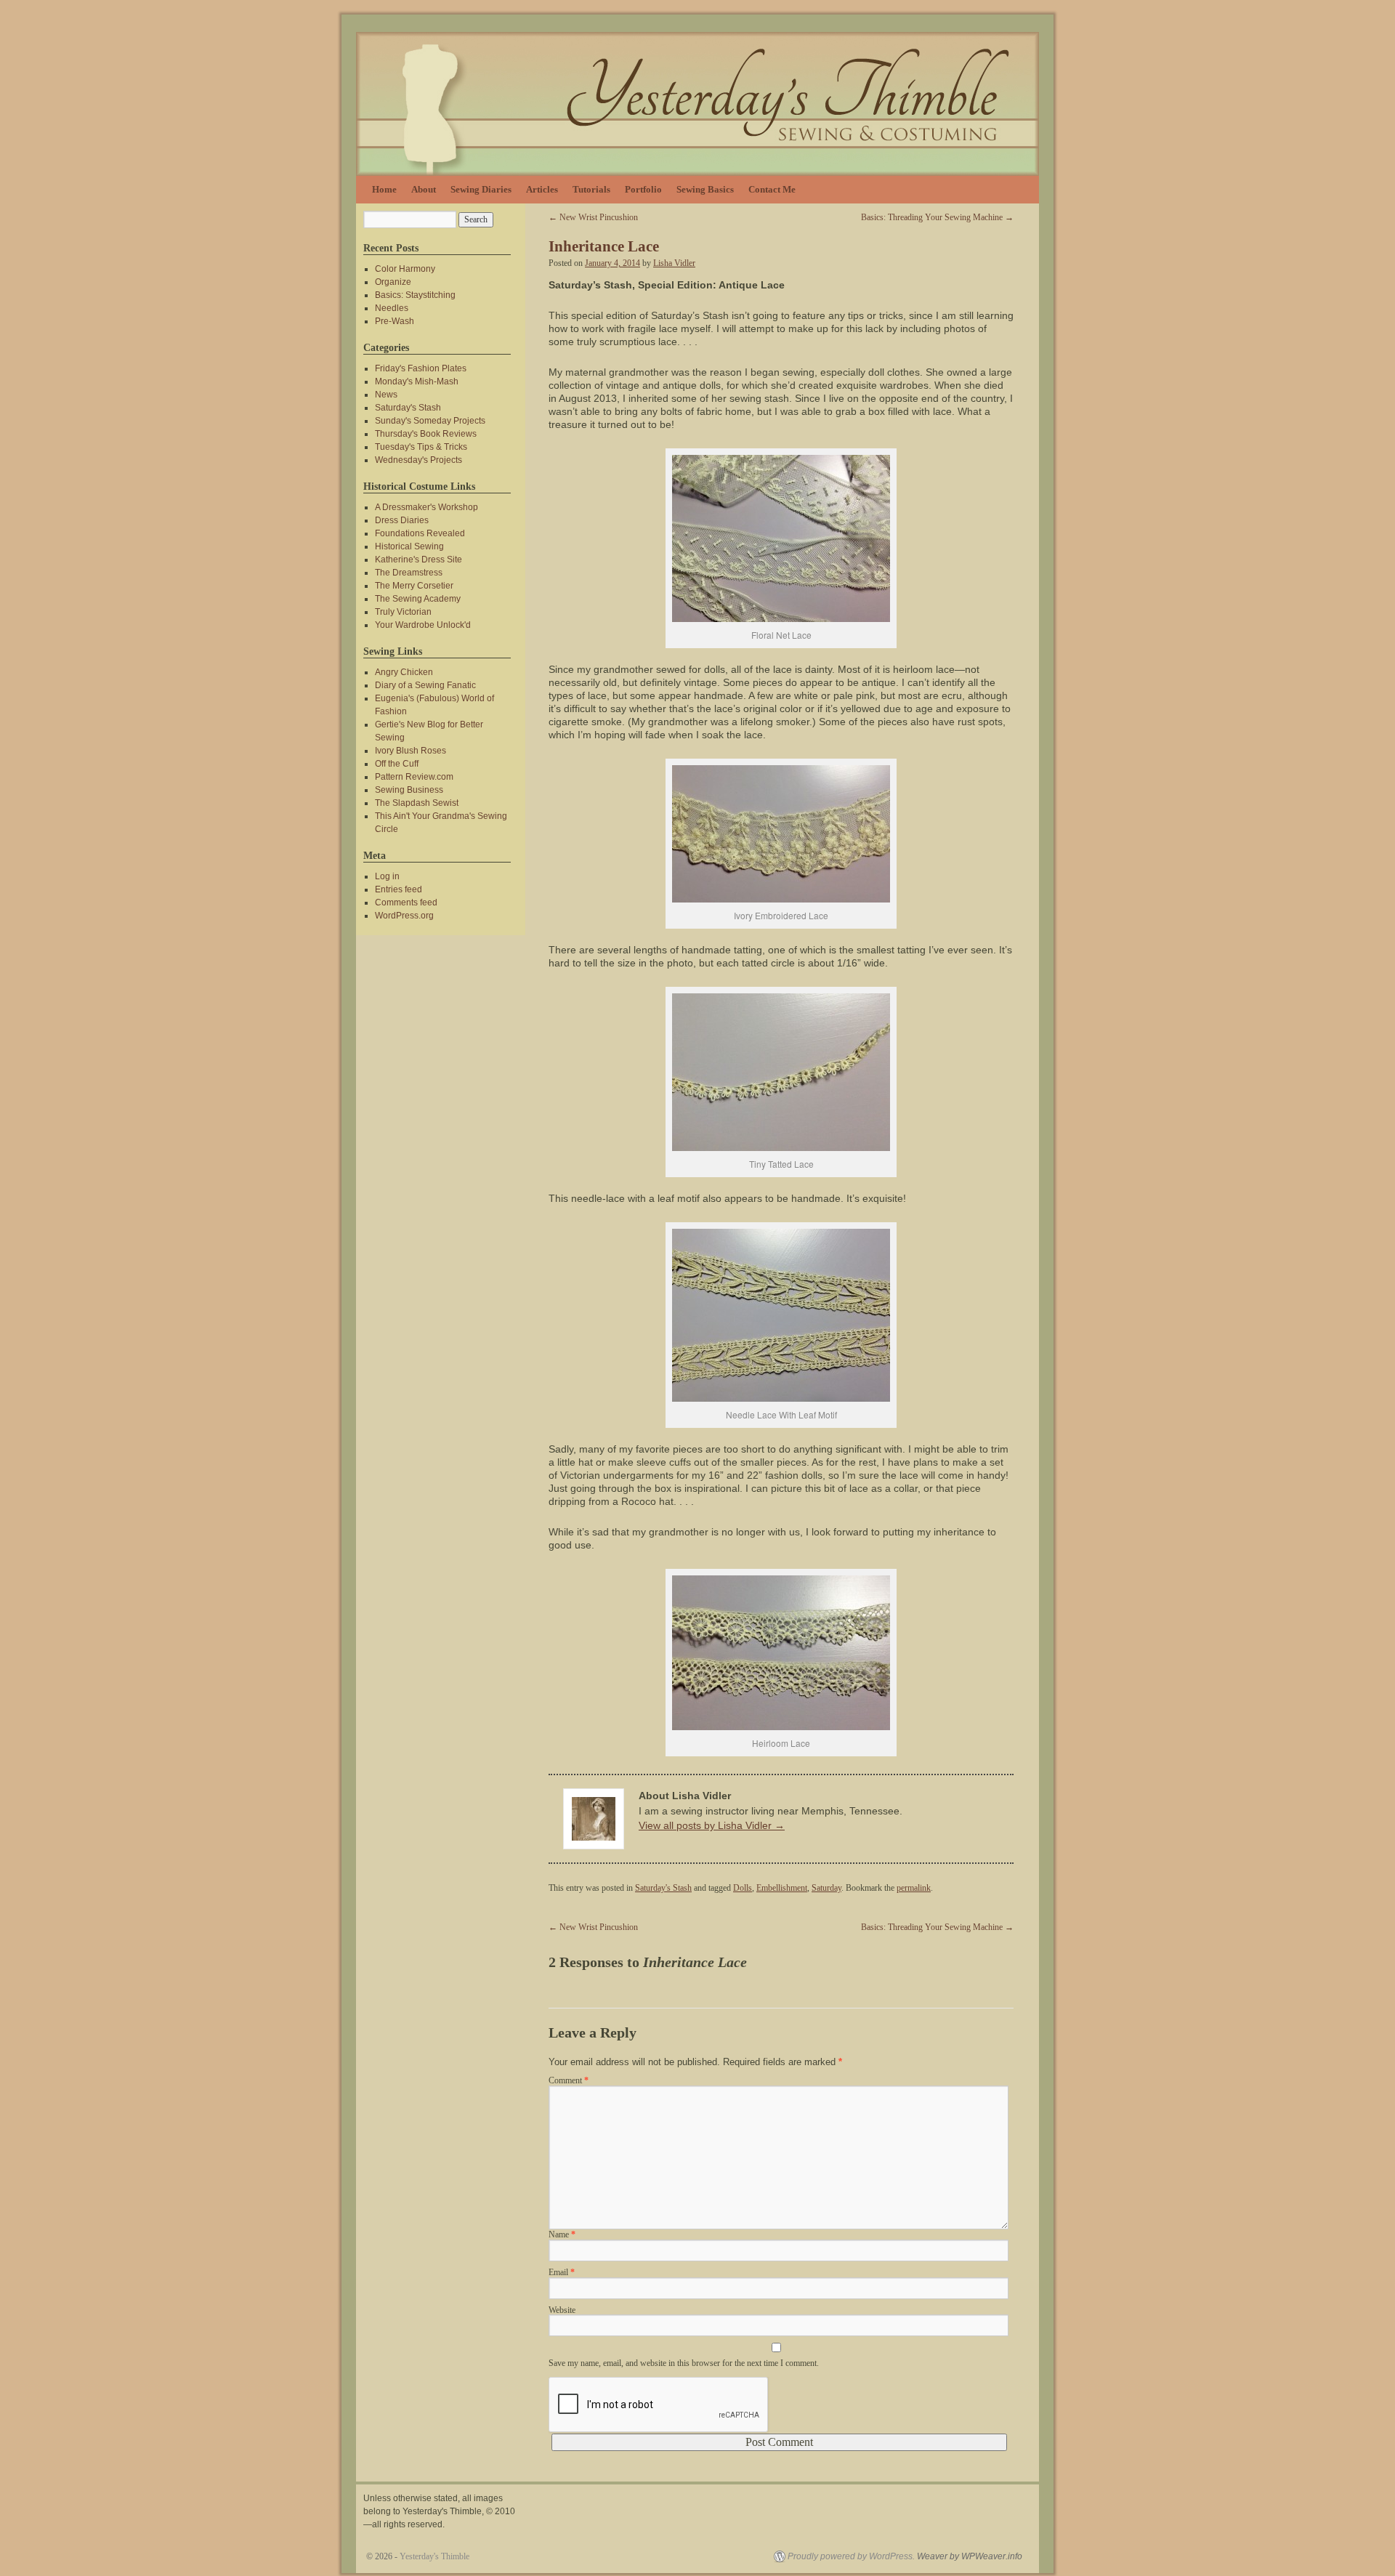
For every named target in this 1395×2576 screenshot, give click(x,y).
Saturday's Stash (663, 1888)
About (424, 189)
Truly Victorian (403, 612)
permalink (914, 1888)
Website (562, 2310)
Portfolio (643, 189)
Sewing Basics (705, 189)
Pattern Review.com (414, 777)
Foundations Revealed (420, 533)
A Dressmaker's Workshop (426, 507)
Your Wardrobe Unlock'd (423, 625)
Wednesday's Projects (418, 460)
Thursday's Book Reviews (426, 434)
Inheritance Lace (604, 246)
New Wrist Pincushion (593, 217)
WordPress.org (404, 916)
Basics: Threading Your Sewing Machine (937, 217)
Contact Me (772, 189)
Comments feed (406, 903)
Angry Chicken (404, 672)
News (386, 395)
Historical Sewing (409, 546)
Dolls (743, 1888)
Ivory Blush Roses (411, 751)
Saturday (826, 1888)
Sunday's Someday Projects (430, 421)
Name (562, 2234)
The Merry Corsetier (414, 586)
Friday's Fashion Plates (421, 368)
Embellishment (782, 1888)
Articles (542, 189)
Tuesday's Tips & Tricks (421, 447)
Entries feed (399, 889)
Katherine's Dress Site (418, 560)
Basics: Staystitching (415, 295)
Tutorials (591, 189)
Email (562, 2272)
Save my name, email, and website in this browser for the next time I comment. (684, 2363)
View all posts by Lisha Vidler (712, 1825)
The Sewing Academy (418, 599)
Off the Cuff (397, 764)
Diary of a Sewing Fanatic (425, 685)
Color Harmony (405, 269)
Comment (569, 2080)
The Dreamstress (409, 573)
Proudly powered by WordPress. (851, 2556)
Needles (392, 308)
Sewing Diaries (481, 189)
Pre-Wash (395, 321)
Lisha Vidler (674, 263)
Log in (387, 876)
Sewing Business (409, 790)
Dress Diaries (402, 520)
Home (384, 189)
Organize (393, 282)
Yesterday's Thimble (434, 2556)
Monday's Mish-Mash (417, 381)
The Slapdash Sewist (417, 803)
